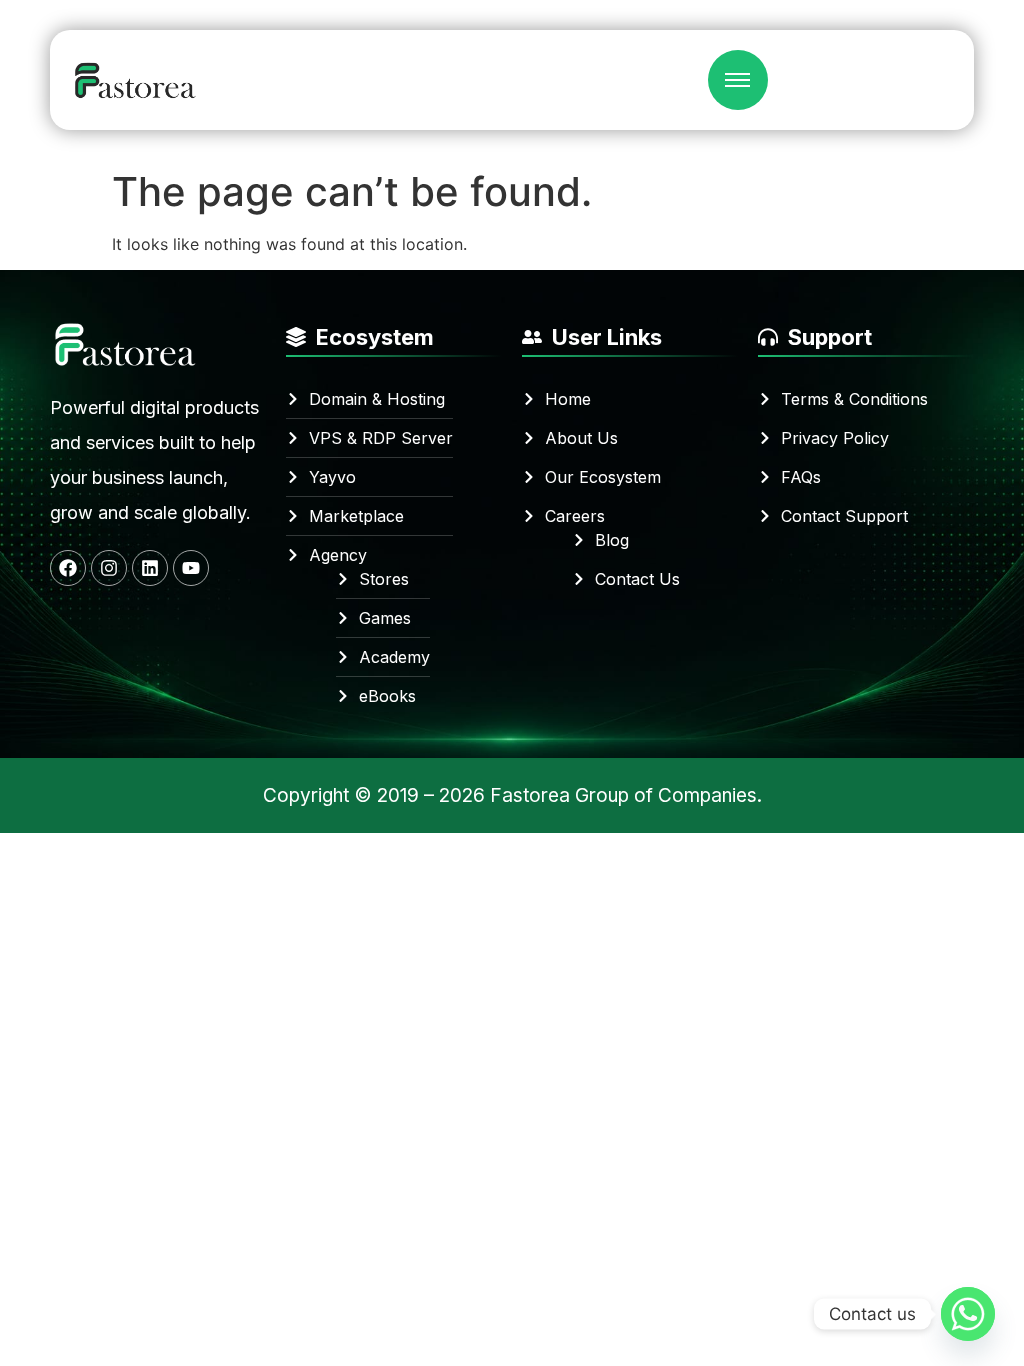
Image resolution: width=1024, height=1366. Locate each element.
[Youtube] (191, 568)
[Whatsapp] (968, 1314)
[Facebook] (68, 568)
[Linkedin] (150, 568)
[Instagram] (109, 568)
